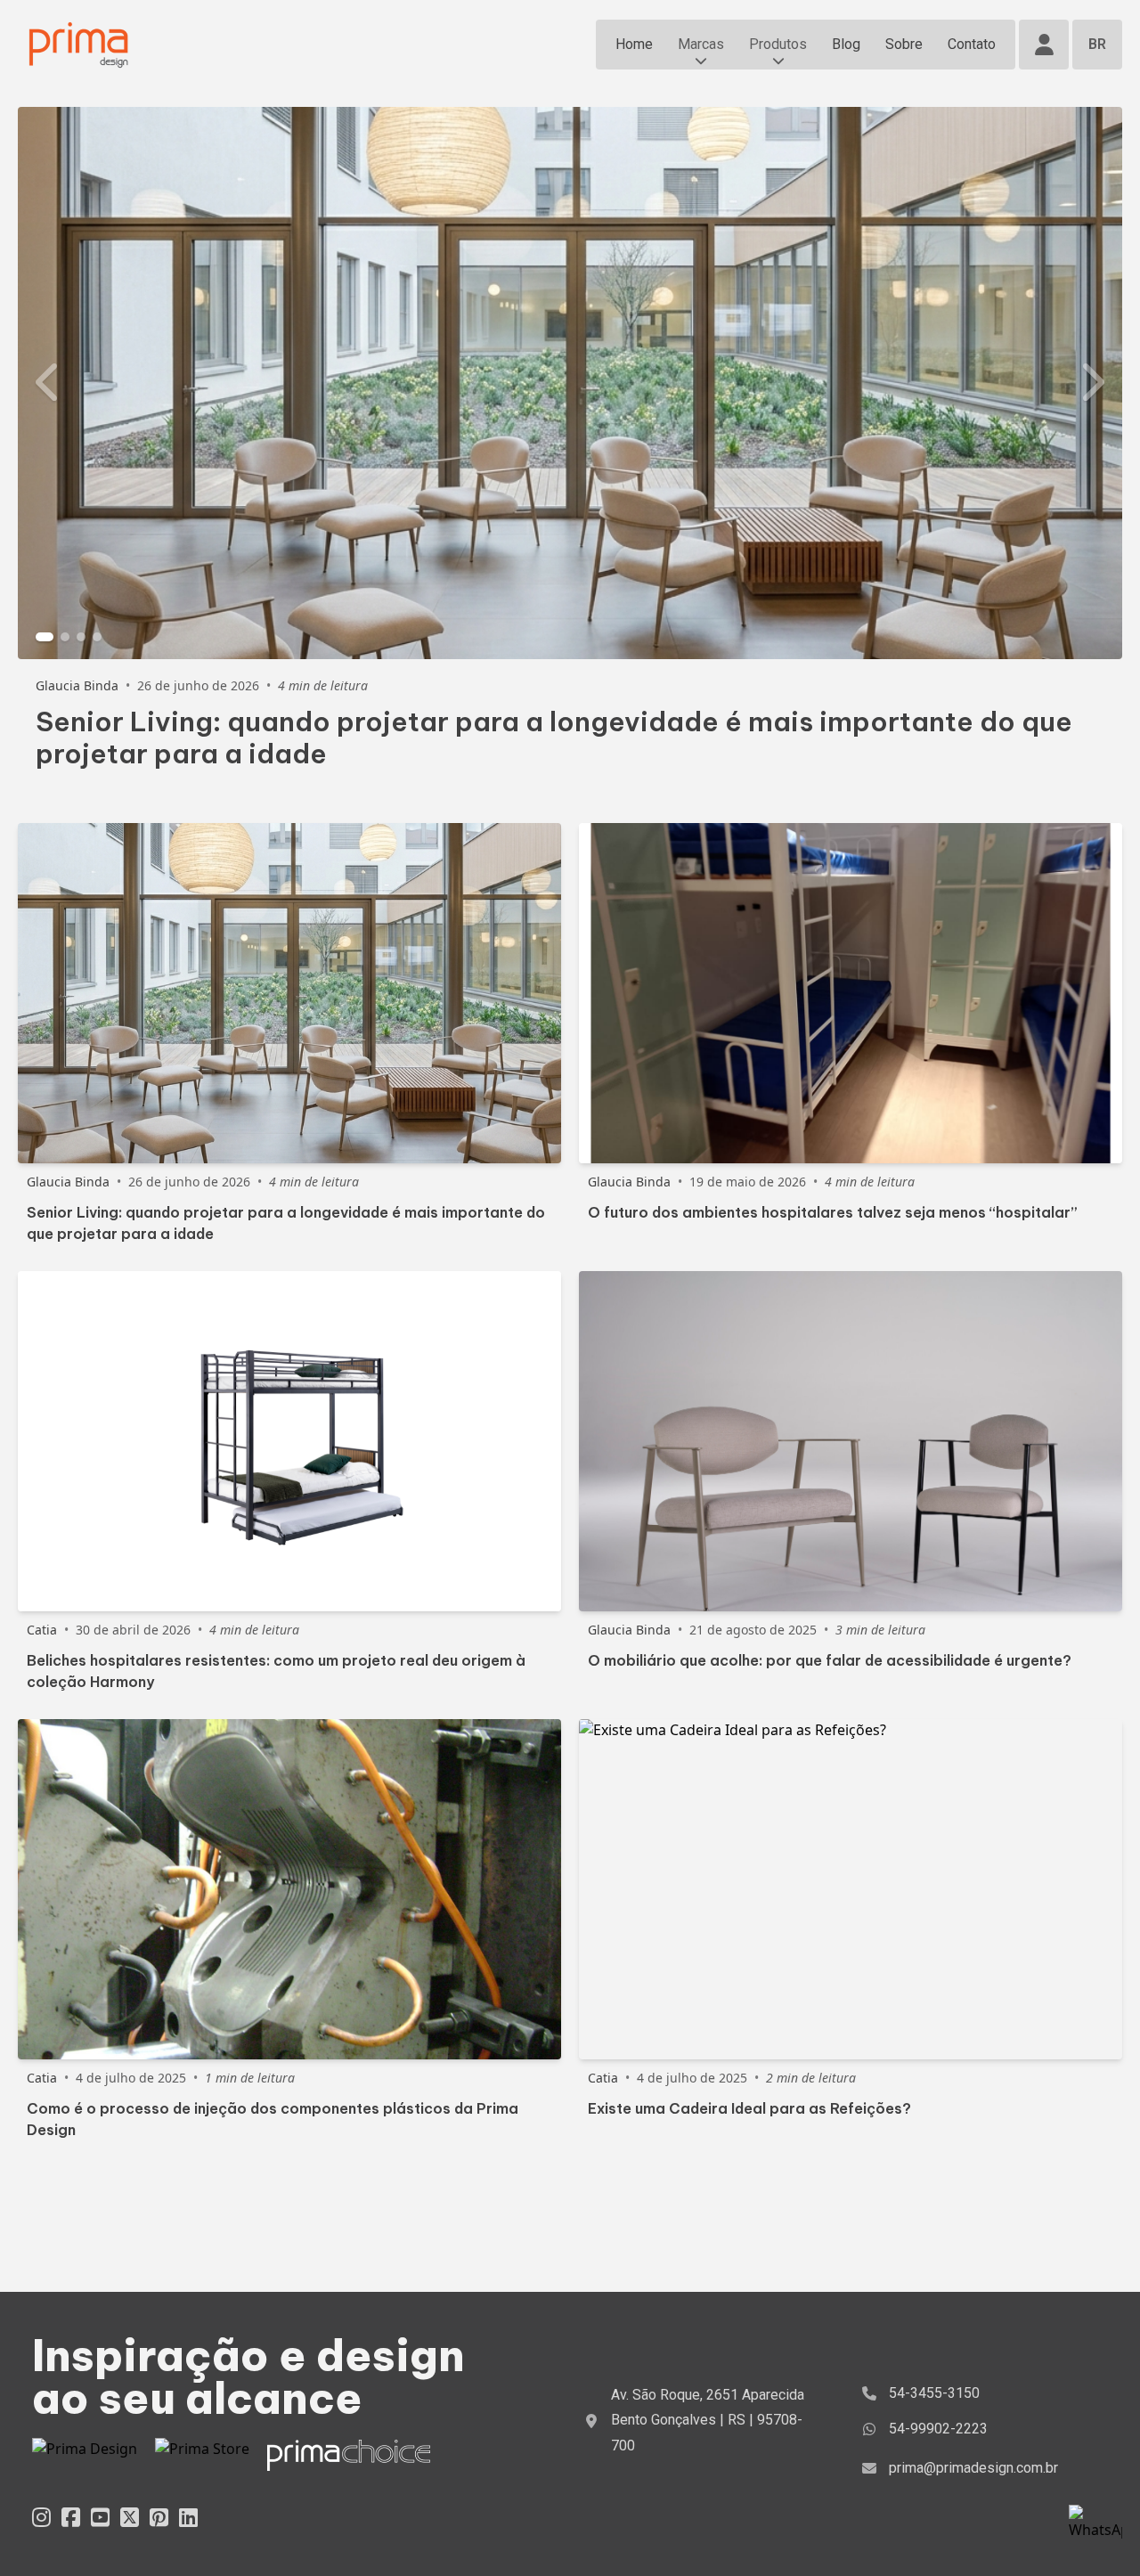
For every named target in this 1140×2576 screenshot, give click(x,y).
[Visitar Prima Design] (85, 2455)
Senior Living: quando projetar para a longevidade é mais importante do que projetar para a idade (554, 738)
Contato (972, 44)
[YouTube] (100, 2517)
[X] (130, 2517)
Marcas (701, 44)
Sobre (904, 44)
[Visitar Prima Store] (202, 2455)
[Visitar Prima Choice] (349, 2456)
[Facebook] (71, 2517)
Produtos (778, 44)
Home (634, 44)
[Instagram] (41, 2517)
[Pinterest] (159, 2517)
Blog (846, 44)
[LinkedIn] (188, 2517)
